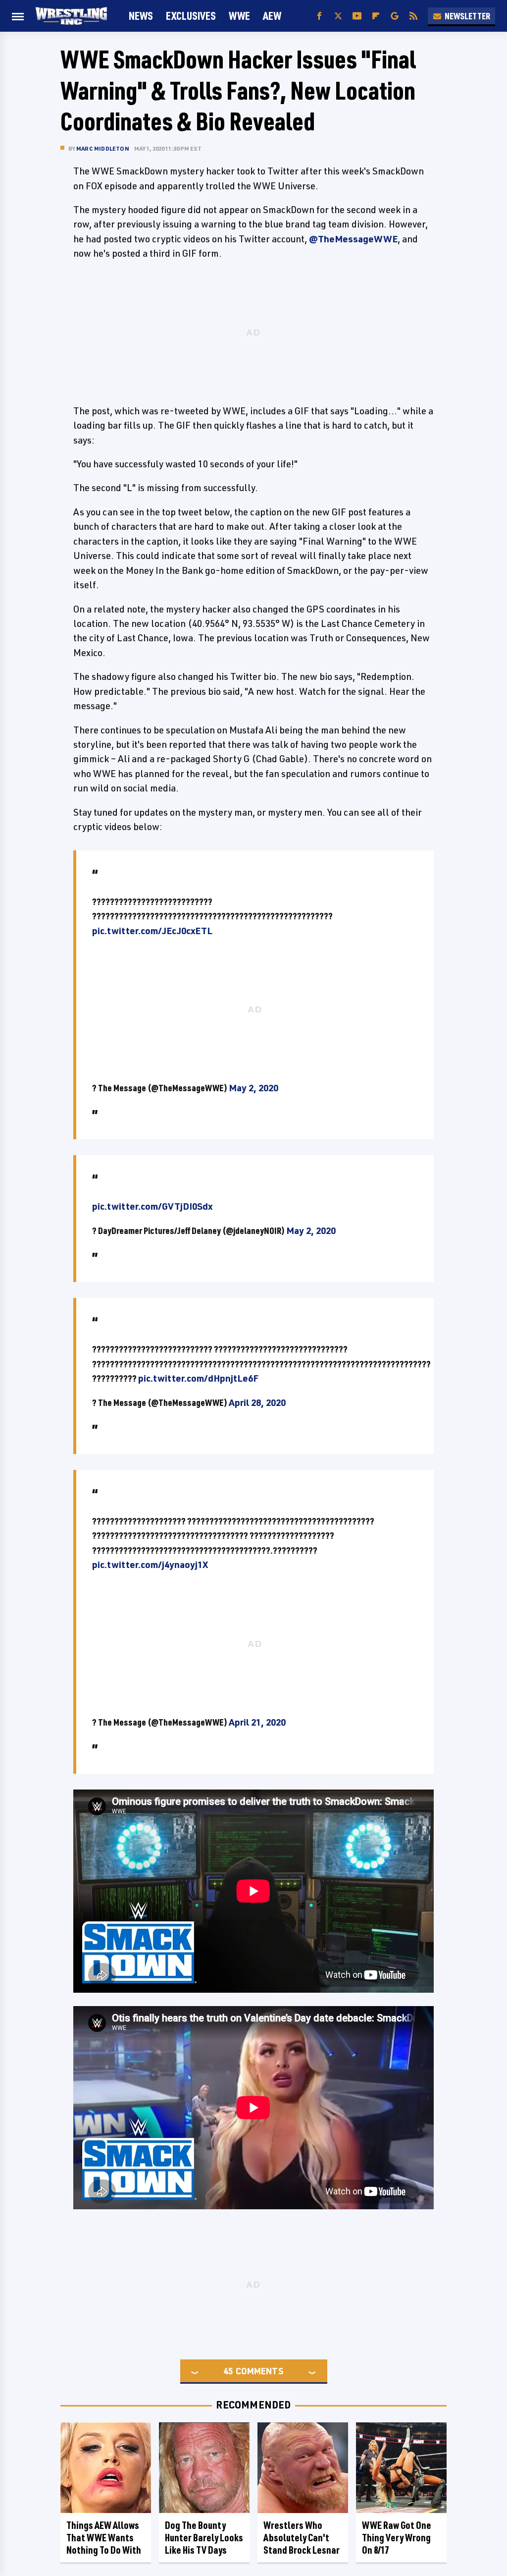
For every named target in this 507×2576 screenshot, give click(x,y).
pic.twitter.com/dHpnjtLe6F (198, 1378)
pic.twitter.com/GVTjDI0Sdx (152, 1206)
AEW (272, 16)
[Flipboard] (376, 16)
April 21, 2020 (257, 1722)
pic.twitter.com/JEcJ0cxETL (152, 931)
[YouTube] (357, 16)
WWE (239, 16)
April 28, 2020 (257, 1402)
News (141, 16)
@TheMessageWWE (353, 239)
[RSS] (413, 16)
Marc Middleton (103, 148)
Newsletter (467, 16)
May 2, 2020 (253, 1088)
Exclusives (191, 16)
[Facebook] (319, 16)
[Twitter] (338, 16)
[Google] (395, 16)
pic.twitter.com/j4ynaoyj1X (150, 1565)
